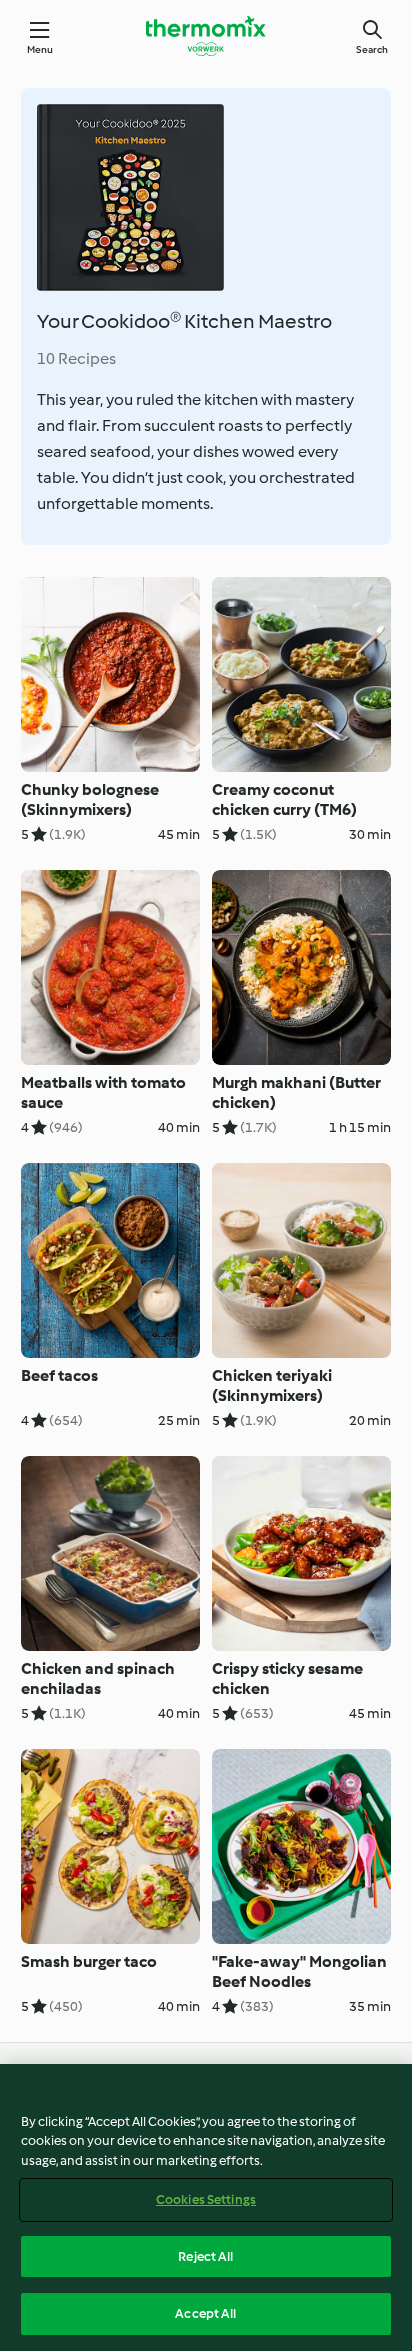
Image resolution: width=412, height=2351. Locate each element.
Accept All (205, 2313)
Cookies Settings (206, 2199)
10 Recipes (76, 358)
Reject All (205, 2256)
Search (372, 49)
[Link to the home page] (206, 36)
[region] (206, 2207)
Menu (40, 49)
